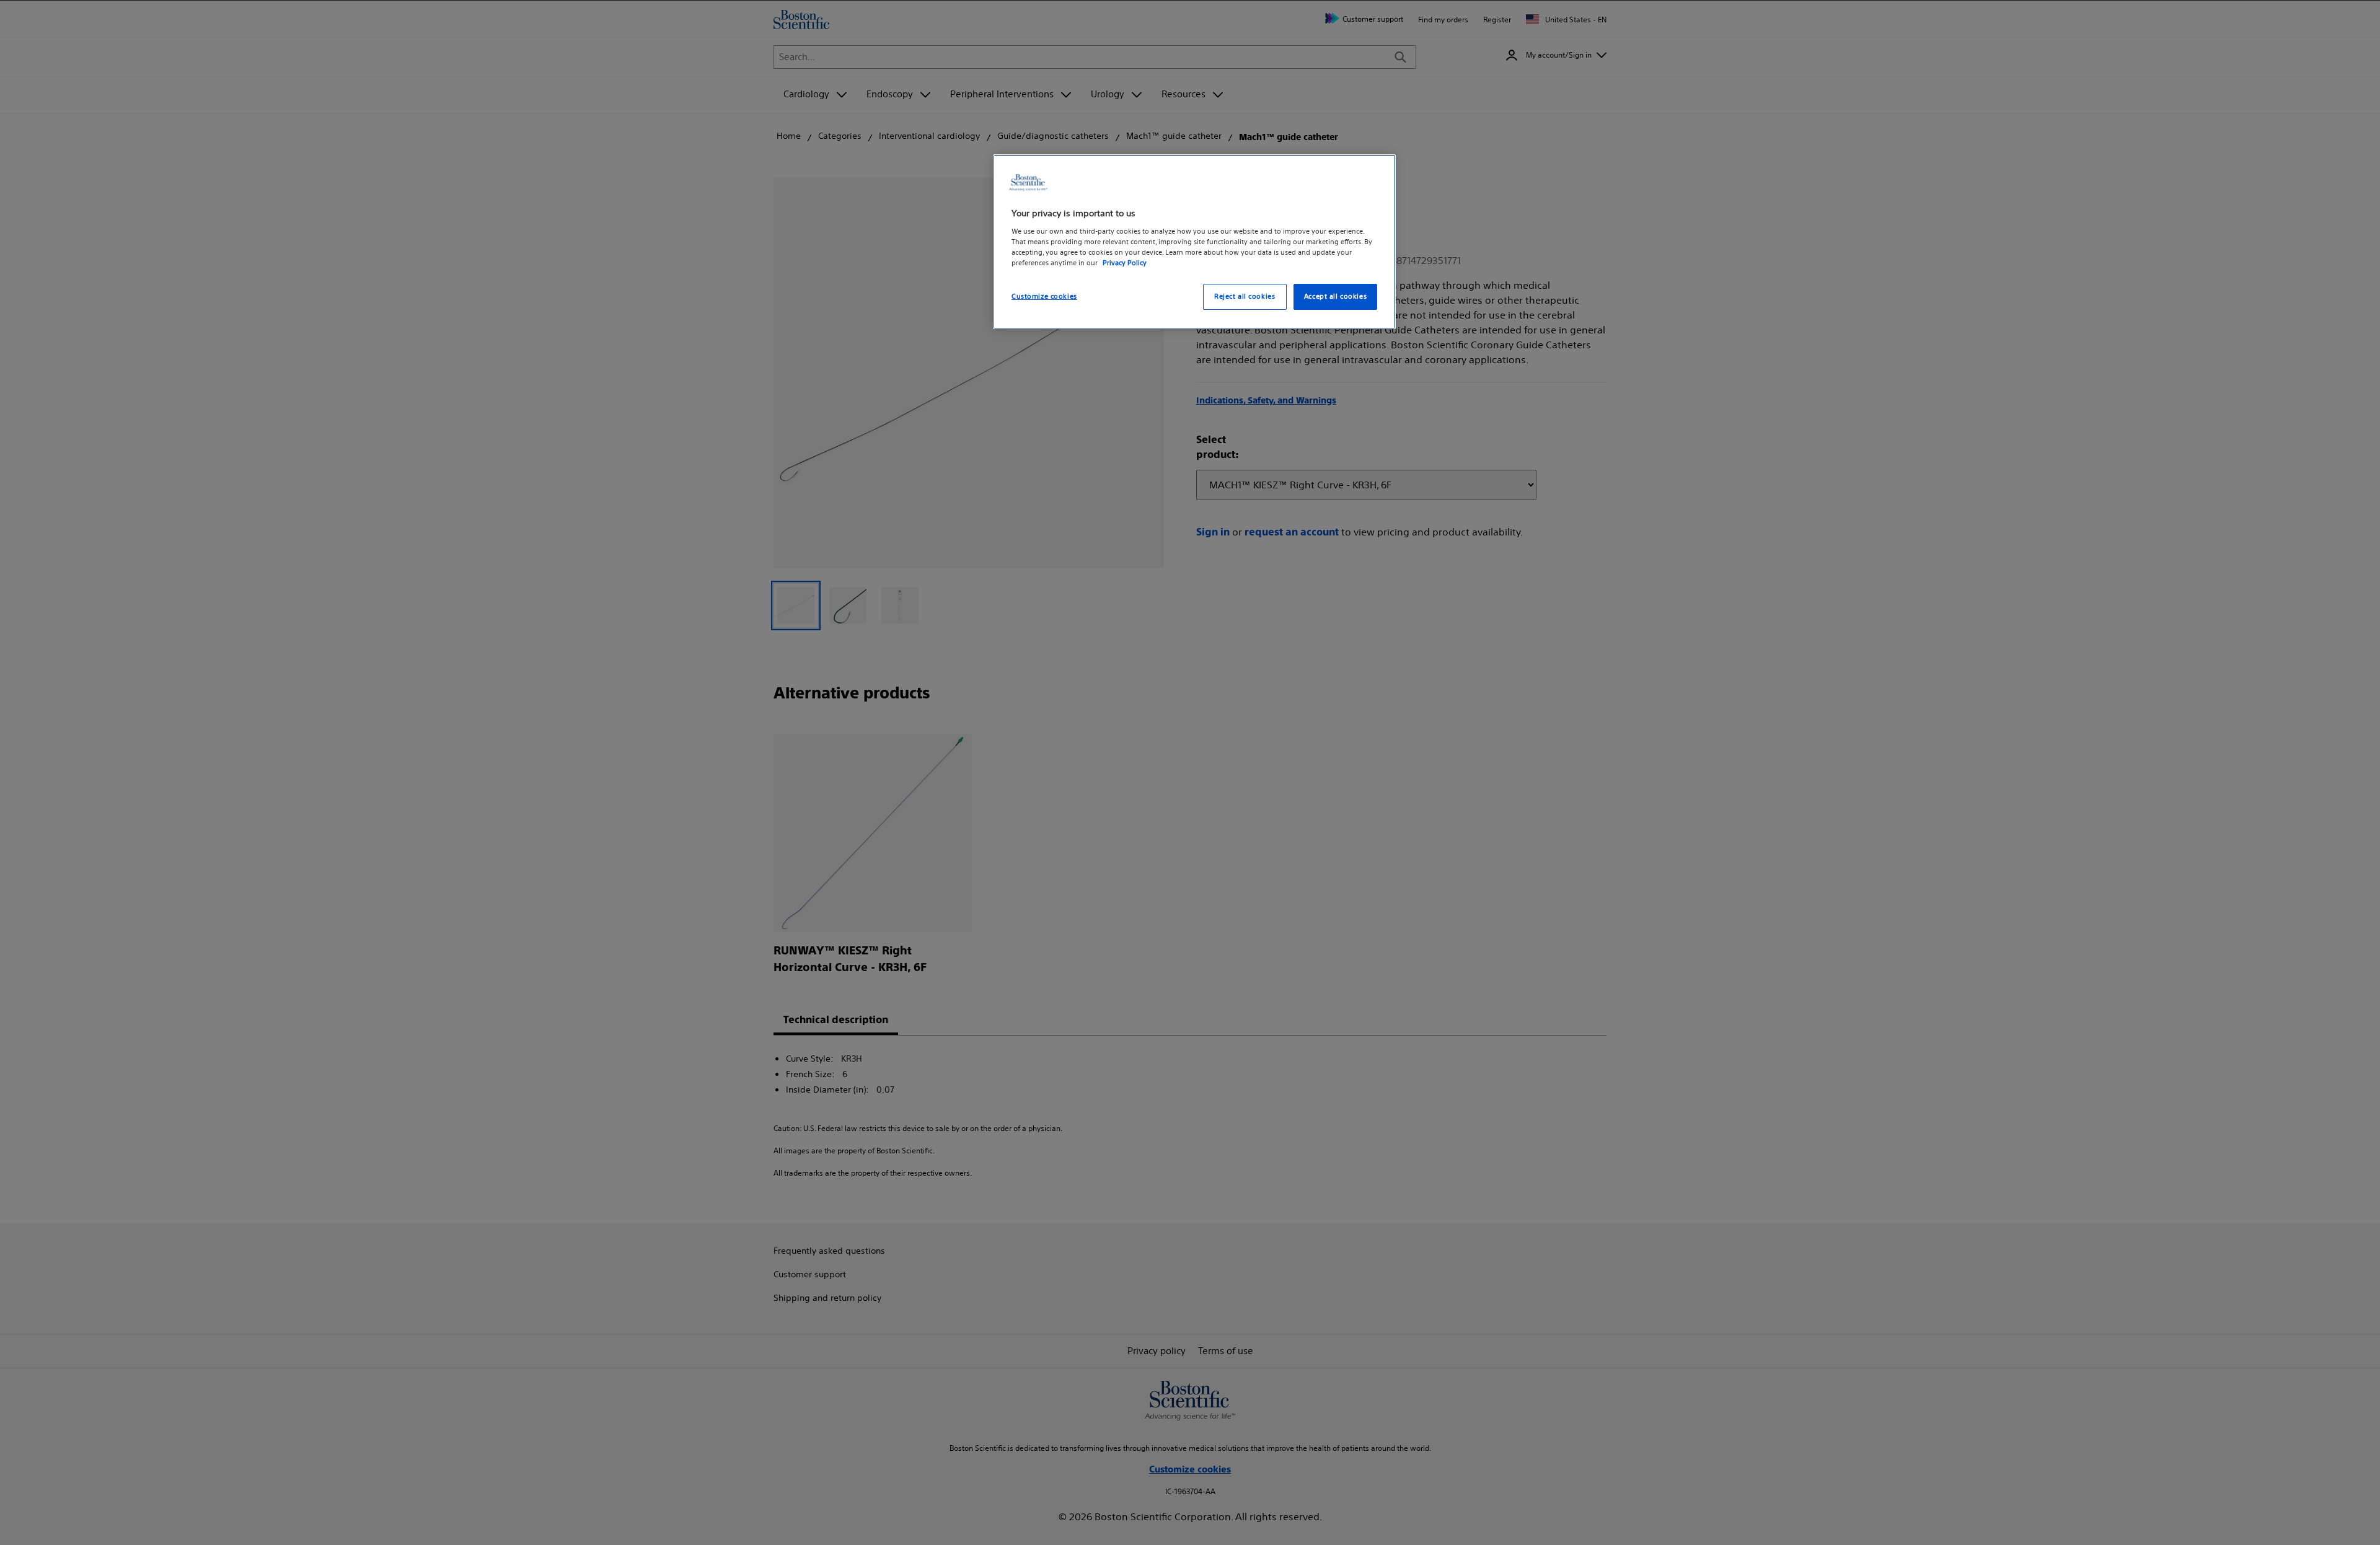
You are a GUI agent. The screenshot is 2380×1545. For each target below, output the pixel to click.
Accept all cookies (1335, 296)
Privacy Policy (1125, 263)
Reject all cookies (1245, 296)
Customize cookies (1044, 296)
